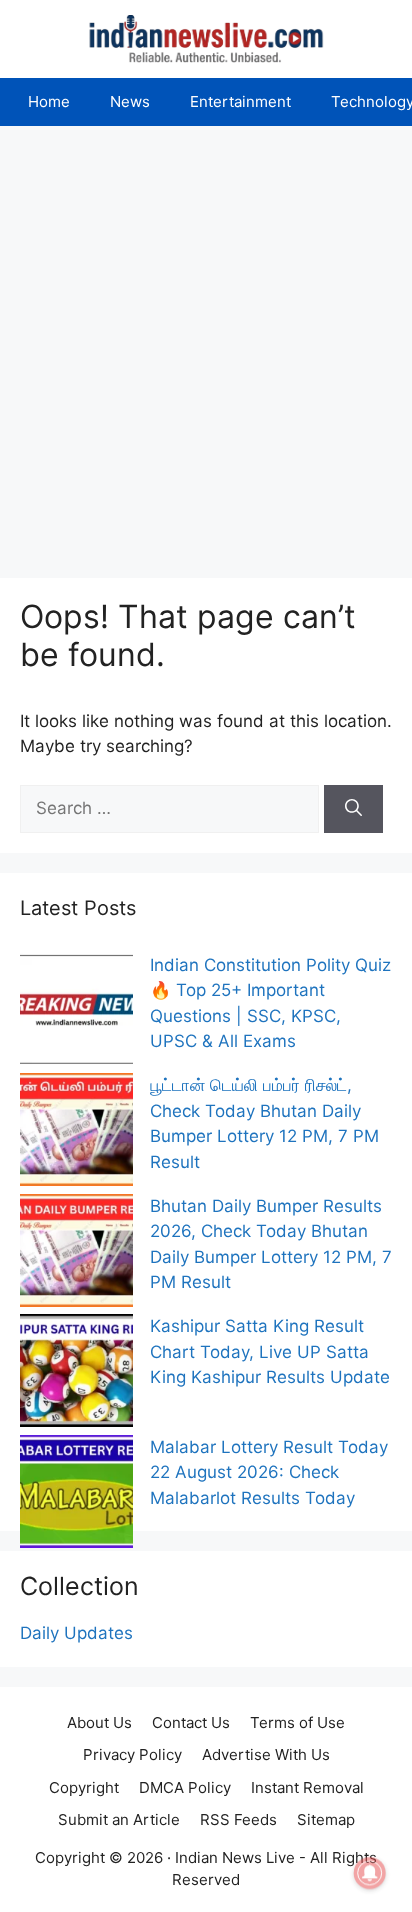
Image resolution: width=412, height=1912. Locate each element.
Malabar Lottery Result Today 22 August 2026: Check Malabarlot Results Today (269, 1472)
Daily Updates (76, 1633)
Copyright (84, 1787)
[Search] (353, 809)
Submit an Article (119, 1819)
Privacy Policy (132, 1754)
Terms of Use (297, 1722)
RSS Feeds (238, 1819)
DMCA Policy (185, 1787)
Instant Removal (307, 1787)
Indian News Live (235, 1857)
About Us (99, 1722)
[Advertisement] (206, 342)
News (130, 101)
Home (49, 101)
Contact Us (191, 1722)
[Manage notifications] (370, 1873)
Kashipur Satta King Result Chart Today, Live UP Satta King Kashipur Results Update (270, 1351)
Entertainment (240, 101)
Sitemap (326, 1819)
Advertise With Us (266, 1754)
